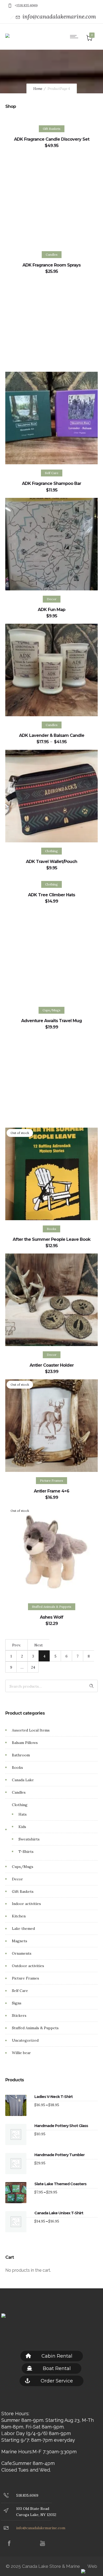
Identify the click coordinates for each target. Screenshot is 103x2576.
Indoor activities (26, 1904)
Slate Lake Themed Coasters (60, 2184)
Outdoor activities (28, 1966)
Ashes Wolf (51, 1617)
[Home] (7, 32)
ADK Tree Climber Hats (51, 895)
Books (17, 1767)
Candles (19, 1792)
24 (33, 1667)
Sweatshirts (29, 1839)
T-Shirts (26, 1852)
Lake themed (23, 1928)
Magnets (20, 1941)
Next (39, 1645)
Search (92, 1686)
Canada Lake (23, 1780)
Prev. (17, 1645)
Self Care (20, 1991)
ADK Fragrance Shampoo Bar (51, 483)
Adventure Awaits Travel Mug (51, 1021)
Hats (23, 1814)
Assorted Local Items (31, 1730)
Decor (17, 1879)
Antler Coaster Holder (52, 1365)
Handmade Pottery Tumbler (59, 2155)
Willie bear (21, 2053)
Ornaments (22, 1953)
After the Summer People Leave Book (51, 1239)
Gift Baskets (23, 1891)
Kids (22, 1827)
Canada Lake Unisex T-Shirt (59, 2213)
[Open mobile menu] (75, 36)
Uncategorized (25, 2040)
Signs (17, 2003)
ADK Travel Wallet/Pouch (51, 862)
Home (38, 89)
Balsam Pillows (25, 1743)
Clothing (20, 1805)
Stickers (19, 2015)
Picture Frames (25, 1978)
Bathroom (21, 1755)
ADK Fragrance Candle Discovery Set (52, 139)
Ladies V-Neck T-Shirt (53, 2097)
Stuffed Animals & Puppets (35, 2028)
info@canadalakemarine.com (59, 17)
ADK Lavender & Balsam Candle (52, 735)
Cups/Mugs (23, 1867)
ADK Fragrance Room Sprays (51, 265)
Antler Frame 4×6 (51, 1491)
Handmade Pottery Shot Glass (61, 2126)
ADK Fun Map (51, 610)
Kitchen (19, 1916)
